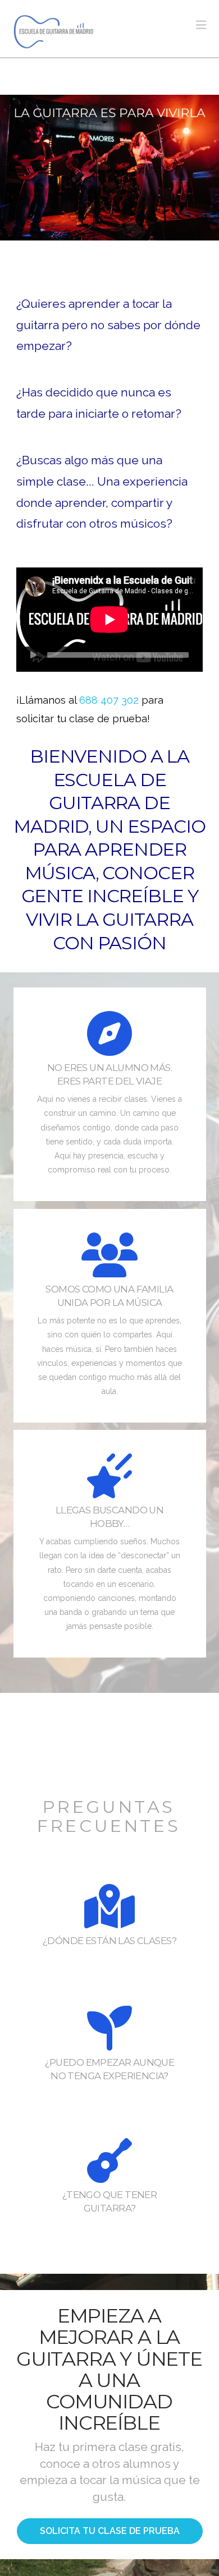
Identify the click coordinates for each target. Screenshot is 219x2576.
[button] (201, 25)
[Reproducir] (33, 655)
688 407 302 (109, 700)
